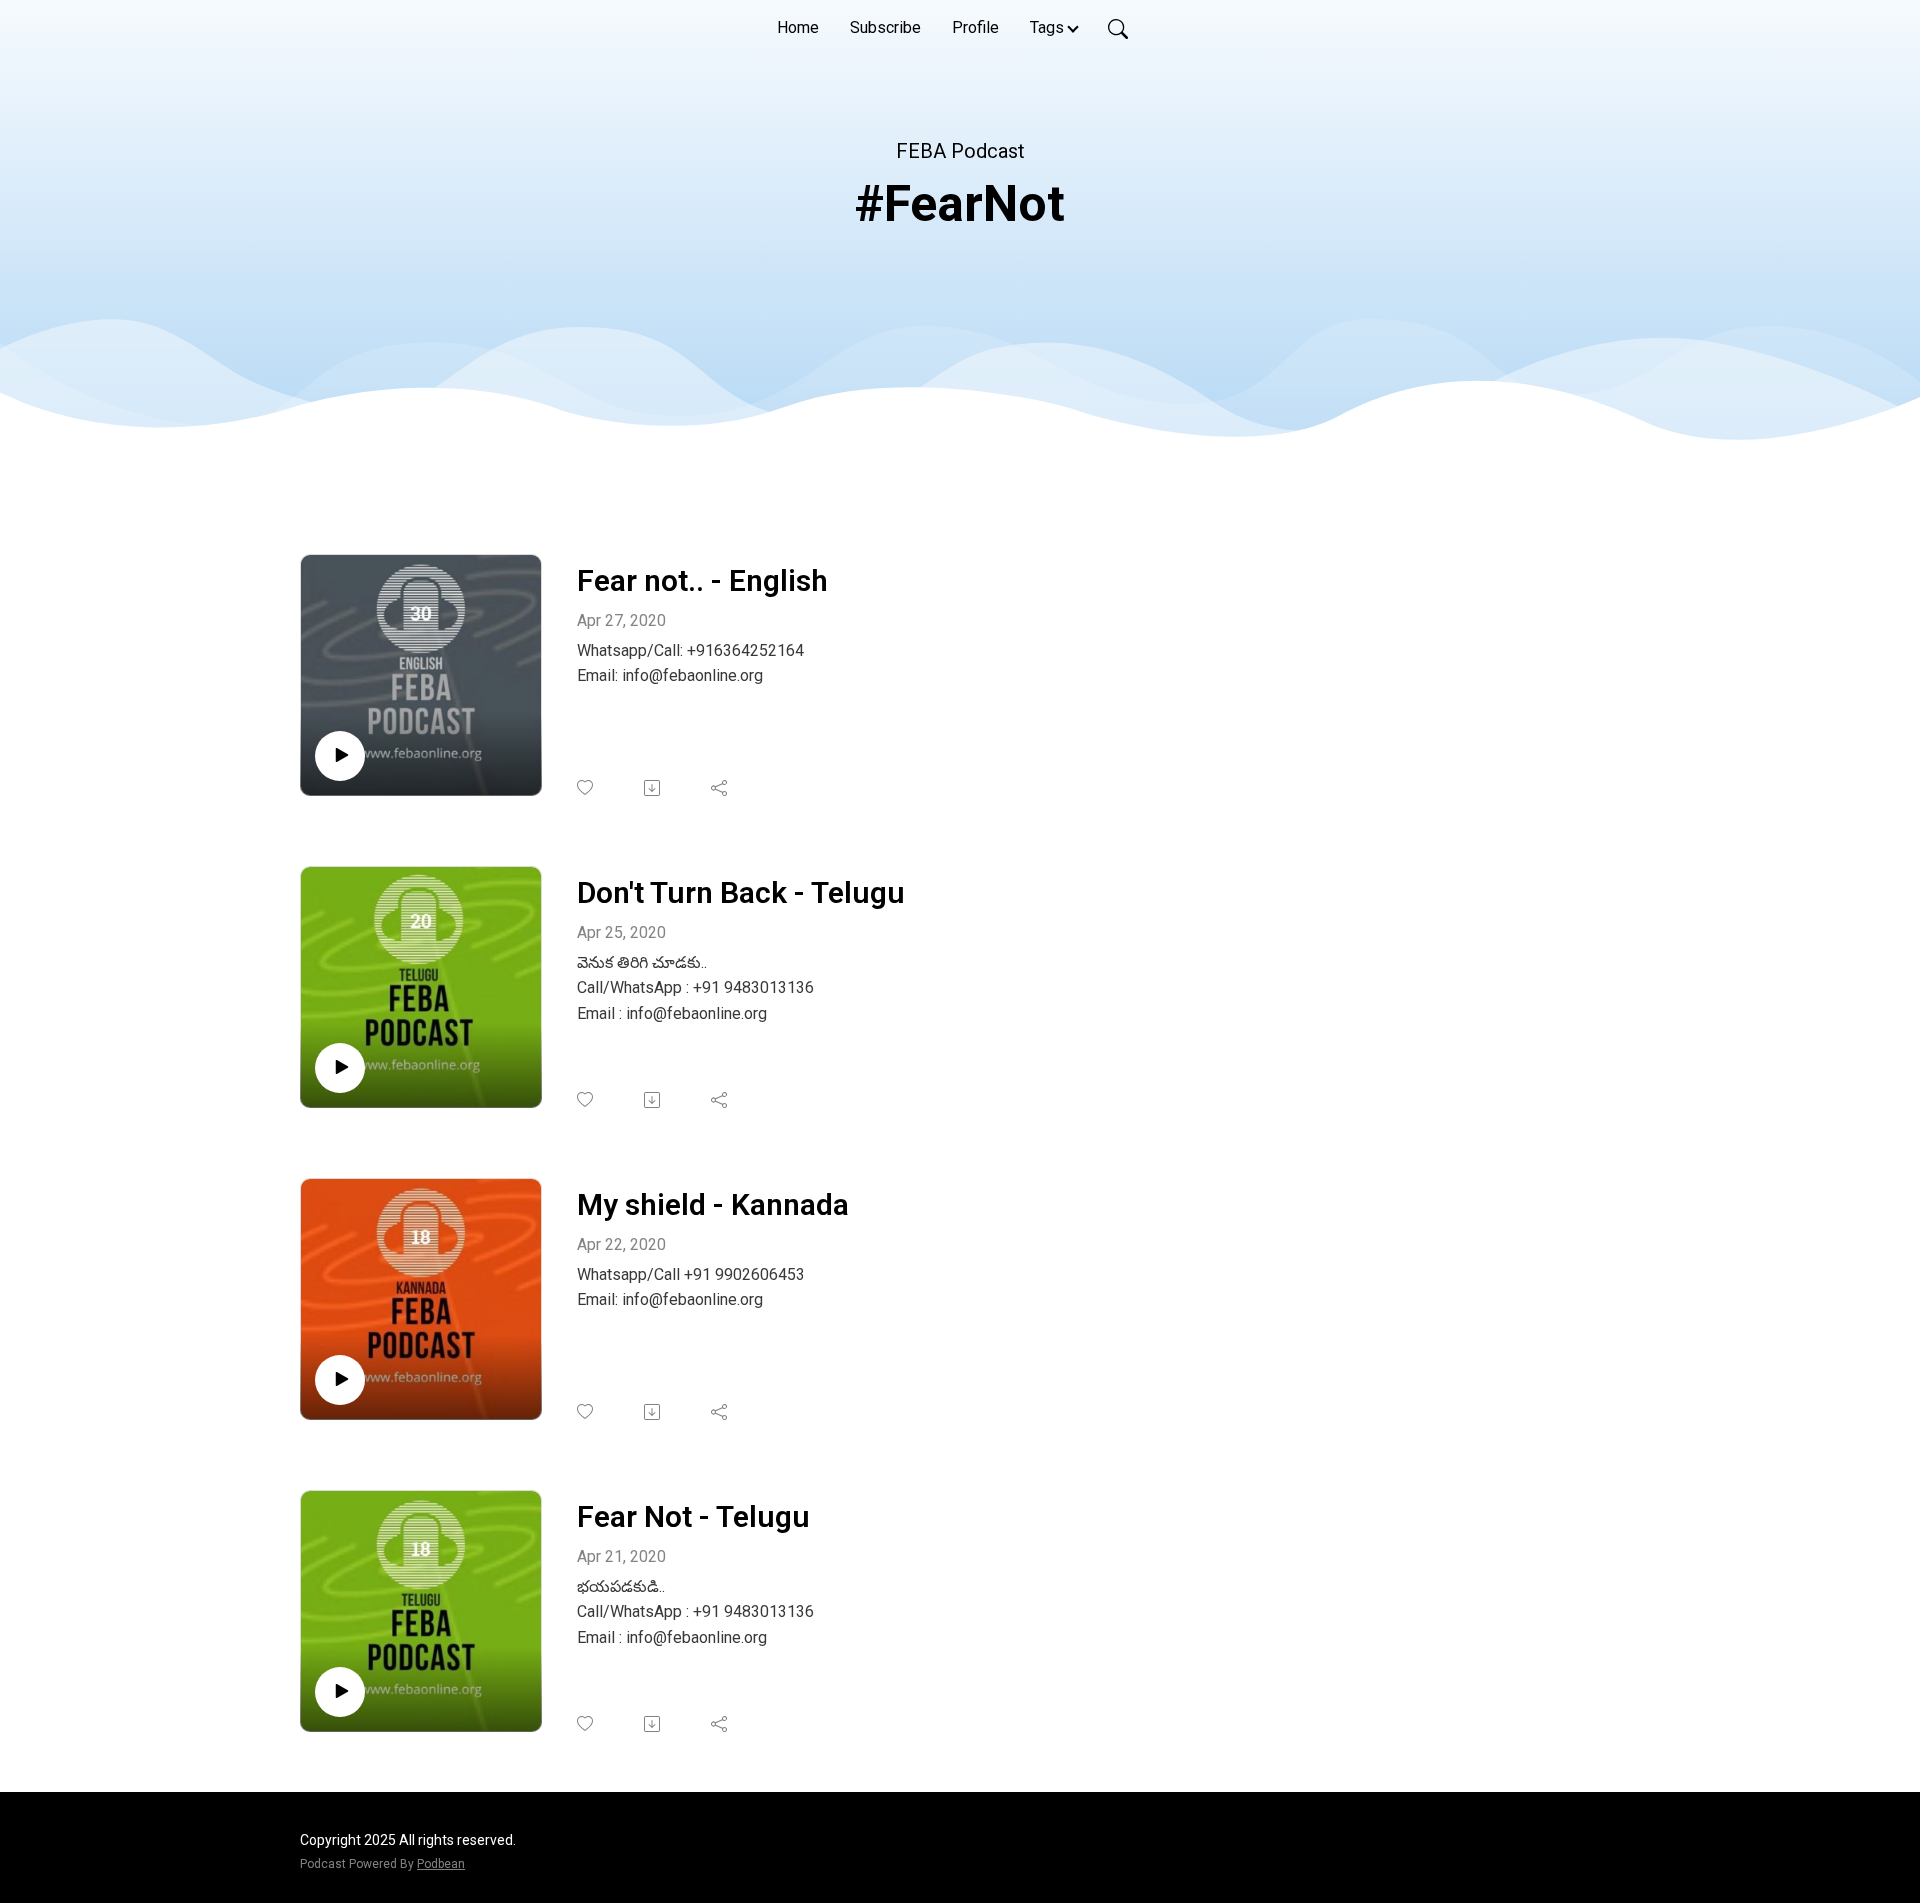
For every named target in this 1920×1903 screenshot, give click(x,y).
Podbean (441, 1864)
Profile (975, 27)
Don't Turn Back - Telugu (741, 892)
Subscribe (885, 27)
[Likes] (586, 787)
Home (798, 27)
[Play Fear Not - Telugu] (340, 1692)
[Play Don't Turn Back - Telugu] (340, 1068)
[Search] (1118, 28)
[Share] (720, 788)
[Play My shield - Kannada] (340, 1380)
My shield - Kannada (713, 1204)
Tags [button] (1047, 27)
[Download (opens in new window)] (653, 788)
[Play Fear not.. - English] (340, 756)
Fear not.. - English (702, 580)
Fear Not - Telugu (693, 1516)
